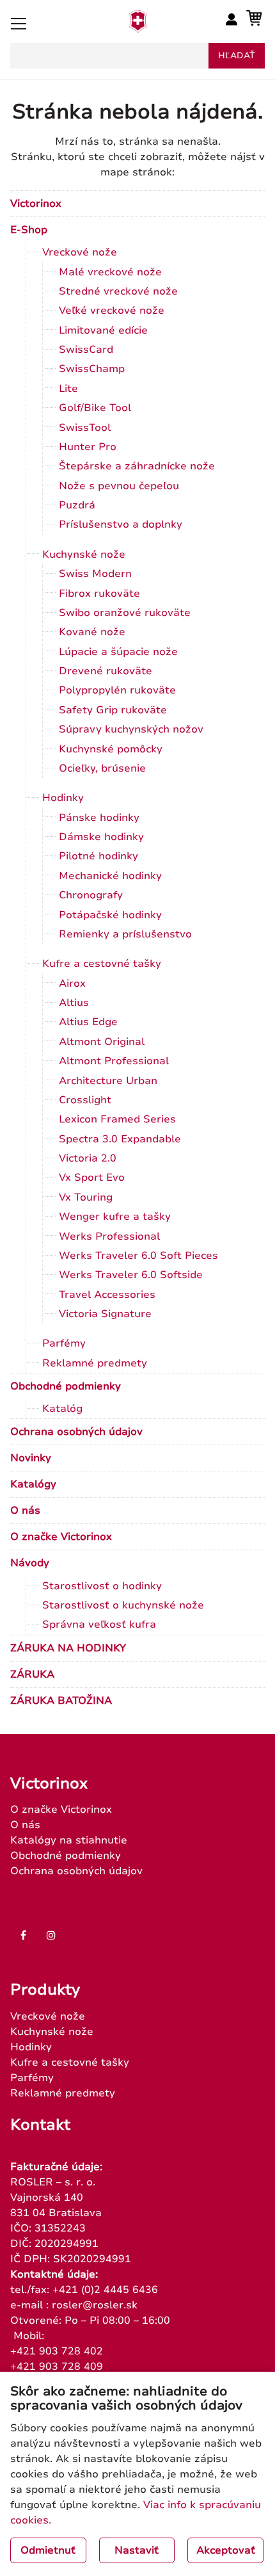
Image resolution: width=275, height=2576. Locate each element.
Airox (72, 984)
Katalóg (62, 1409)
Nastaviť (137, 2550)
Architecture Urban (108, 1081)
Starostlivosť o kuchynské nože (123, 1605)
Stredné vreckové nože (118, 291)
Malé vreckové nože (110, 272)
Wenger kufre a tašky (115, 1217)
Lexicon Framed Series (117, 1119)
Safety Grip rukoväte (113, 710)
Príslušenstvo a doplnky (121, 524)
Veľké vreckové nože (112, 311)
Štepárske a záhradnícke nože (137, 466)
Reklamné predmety (95, 1363)
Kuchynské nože (84, 555)
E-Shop (29, 230)
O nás (25, 1511)
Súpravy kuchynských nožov (131, 729)
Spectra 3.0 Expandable (120, 1139)
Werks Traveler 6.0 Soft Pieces (138, 1256)
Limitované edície (103, 330)
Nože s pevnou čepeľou (119, 486)
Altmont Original (102, 1042)
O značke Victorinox (61, 1537)
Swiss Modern (95, 574)
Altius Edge (88, 1022)
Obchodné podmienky (66, 1386)
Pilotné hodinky (98, 856)
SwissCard (86, 350)
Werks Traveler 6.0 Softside (131, 1275)
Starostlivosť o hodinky (102, 1586)
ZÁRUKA (32, 1674)
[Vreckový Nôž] (138, 29)
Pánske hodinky (99, 818)
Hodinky (63, 798)
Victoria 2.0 (88, 1158)
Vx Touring (86, 1197)
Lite (68, 389)
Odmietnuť (48, 2550)
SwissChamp (92, 369)
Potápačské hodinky (110, 915)
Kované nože (92, 632)
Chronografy (91, 895)
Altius (74, 1003)
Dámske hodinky (101, 837)
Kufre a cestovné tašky (102, 964)
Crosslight (85, 1100)
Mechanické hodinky (110, 876)
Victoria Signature (105, 1314)
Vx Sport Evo (92, 1178)
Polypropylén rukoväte (117, 690)
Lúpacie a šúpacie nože (118, 652)
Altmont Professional (114, 1061)
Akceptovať (226, 2550)
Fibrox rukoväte (99, 594)
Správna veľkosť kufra (99, 1624)
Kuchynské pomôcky (111, 749)
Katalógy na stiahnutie (69, 1840)
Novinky (31, 1458)
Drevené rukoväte (106, 671)
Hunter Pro (88, 447)
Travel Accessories (107, 1295)
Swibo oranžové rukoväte (125, 613)
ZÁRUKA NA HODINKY (68, 1648)
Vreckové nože (80, 252)
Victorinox (36, 204)
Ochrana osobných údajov (76, 1432)
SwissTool (85, 428)
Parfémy (64, 1343)
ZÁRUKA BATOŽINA (61, 1701)
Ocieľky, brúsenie (102, 768)
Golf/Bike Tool (95, 408)
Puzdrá (77, 505)
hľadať (237, 56)
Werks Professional (109, 1236)
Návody (30, 1563)
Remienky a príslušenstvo (125, 934)
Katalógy (33, 1484)
